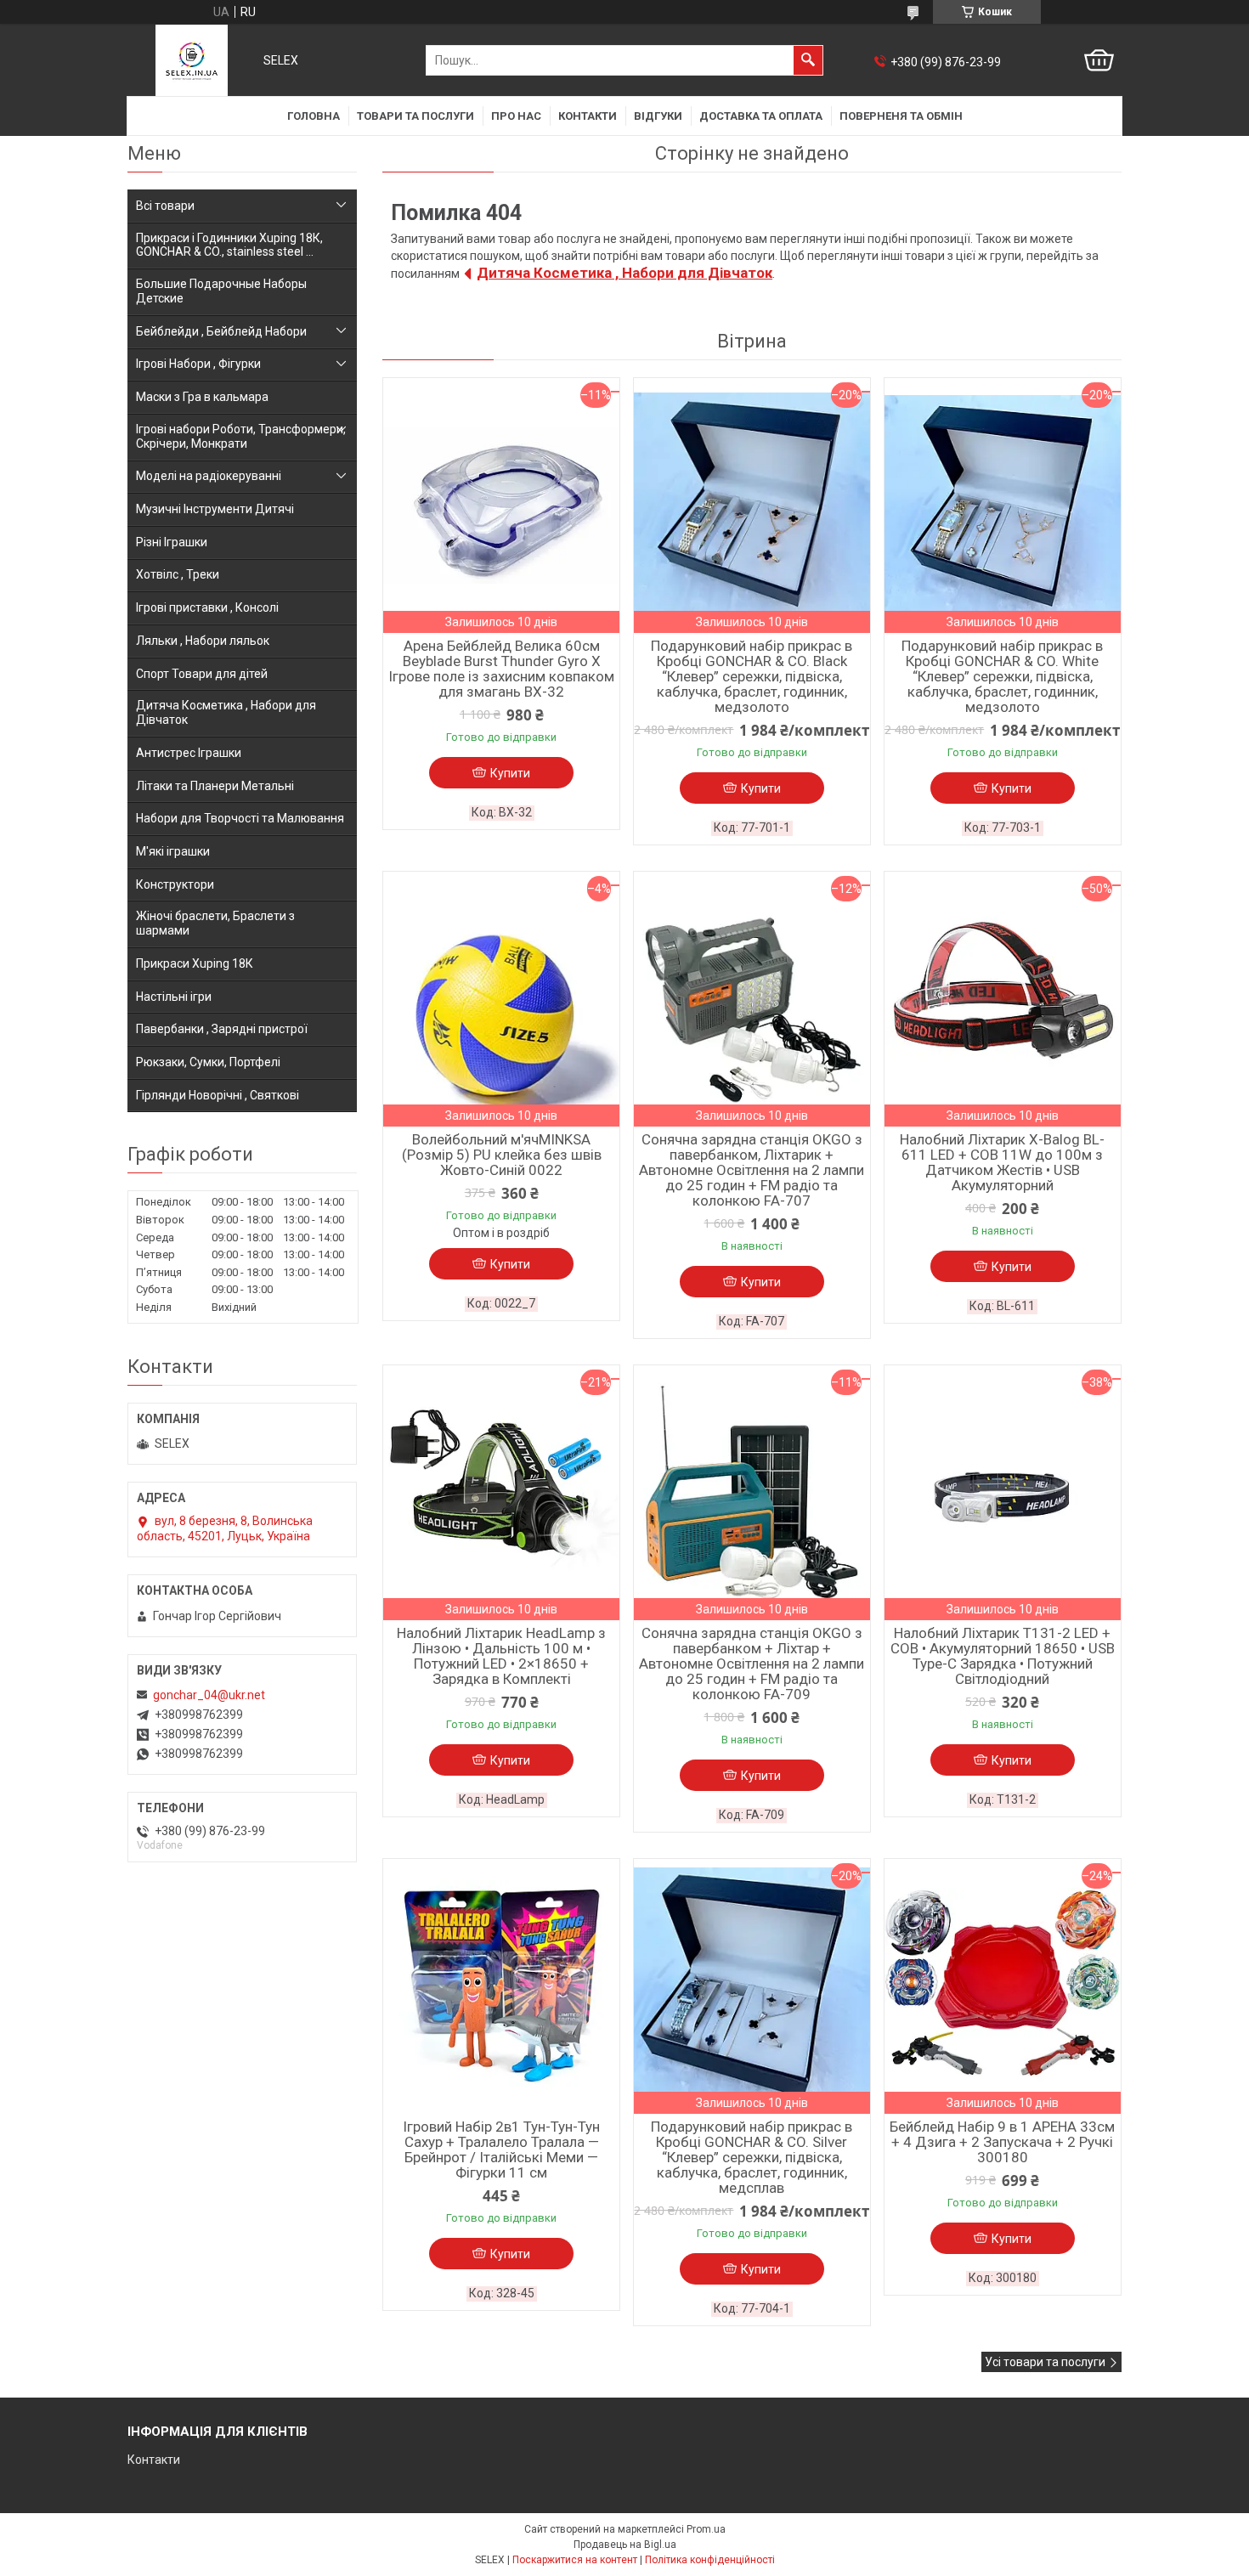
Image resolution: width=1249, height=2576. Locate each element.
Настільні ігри (174, 997)
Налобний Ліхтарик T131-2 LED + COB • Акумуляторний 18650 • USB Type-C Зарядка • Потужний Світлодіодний (1003, 1656)
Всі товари (165, 206)
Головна (314, 116)
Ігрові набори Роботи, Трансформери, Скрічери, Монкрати (241, 436)
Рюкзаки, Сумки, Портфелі (208, 1062)
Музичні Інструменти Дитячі (215, 509)
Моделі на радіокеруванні (209, 476)
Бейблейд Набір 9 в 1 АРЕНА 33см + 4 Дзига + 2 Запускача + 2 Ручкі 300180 (1002, 2142)
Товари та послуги (415, 116)
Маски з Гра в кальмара (202, 397)
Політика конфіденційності (710, 2560)
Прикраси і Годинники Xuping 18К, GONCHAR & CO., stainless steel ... (229, 245)
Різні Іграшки (172, 542)
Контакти (588, 116)
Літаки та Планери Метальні (215, 786)
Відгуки (658, 116)
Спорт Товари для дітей (202, 674)
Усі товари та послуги (1045, 2362)
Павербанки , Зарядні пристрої (222, 1029)
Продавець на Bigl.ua (625, 2545)
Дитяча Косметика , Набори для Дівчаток (624, 273)
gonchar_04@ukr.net (209, 1695)
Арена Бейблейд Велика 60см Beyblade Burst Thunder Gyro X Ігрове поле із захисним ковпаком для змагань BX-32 (501, 669)
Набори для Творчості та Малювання (240, 818)
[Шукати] (808, 60)
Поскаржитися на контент (575, 2560)
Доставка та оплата (761, 116)
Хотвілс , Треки (178, 574)
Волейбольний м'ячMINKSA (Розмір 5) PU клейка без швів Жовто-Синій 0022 (502, 1155)
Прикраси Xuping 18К (195, 963)
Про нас (516, 116)
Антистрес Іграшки (189, 753)
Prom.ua (706, 2529)
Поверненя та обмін (901, 116)
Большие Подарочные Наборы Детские (221, 291)
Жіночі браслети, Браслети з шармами (215, 923)
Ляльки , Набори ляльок (203, 641)
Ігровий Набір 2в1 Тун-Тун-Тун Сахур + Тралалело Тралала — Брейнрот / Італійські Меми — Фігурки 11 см (501, 2149)
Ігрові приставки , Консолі (207, 607)
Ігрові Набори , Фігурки (198, 364)
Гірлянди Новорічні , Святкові (218, 1095)
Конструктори (175, 884)
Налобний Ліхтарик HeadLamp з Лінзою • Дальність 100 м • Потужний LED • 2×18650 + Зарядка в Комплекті (501, 1656)
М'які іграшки (173, 851)
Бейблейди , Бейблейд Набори (221, 331)
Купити (510, 773)
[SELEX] (192, 60)
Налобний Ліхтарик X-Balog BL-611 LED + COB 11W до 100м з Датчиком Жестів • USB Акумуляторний (1002, 1162)
